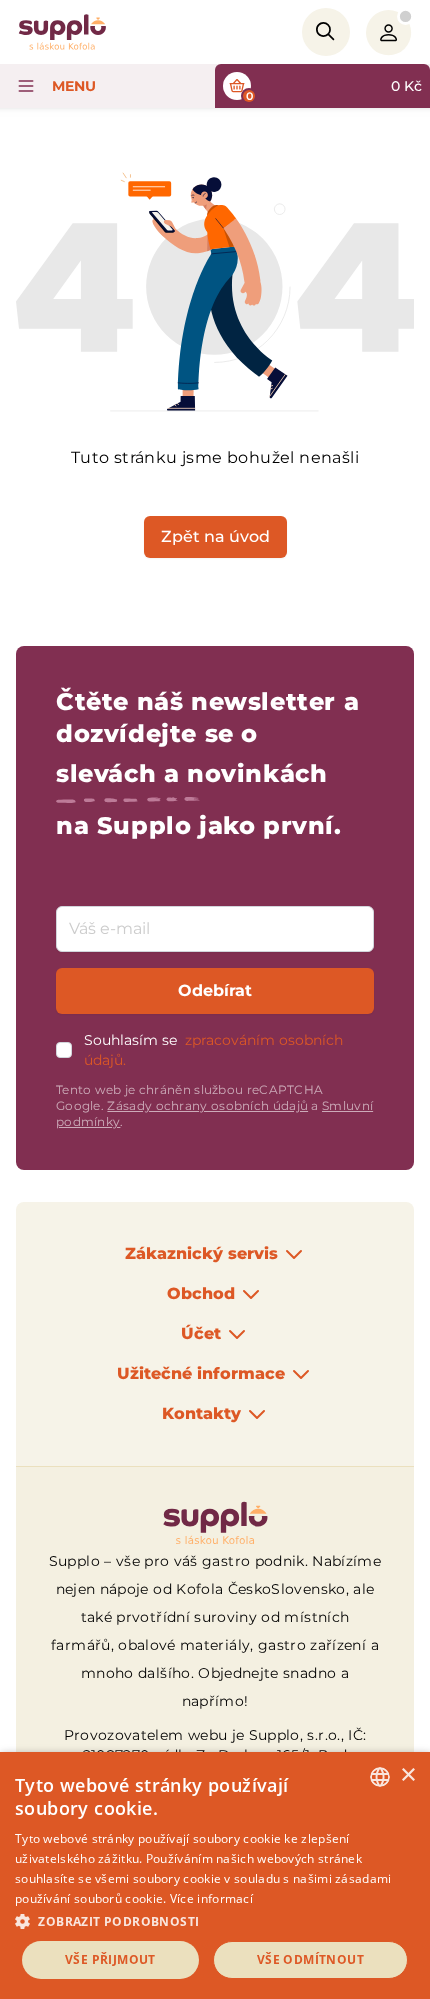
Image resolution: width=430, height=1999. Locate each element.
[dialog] (215, 1875)
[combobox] (380, 1777)
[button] (215, 1921)
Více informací (211, 1898)
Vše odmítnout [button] (310, 1959)
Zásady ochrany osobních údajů (207, 1105)
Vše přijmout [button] (110, 1959)
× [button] (407, 1775)
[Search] (326, 32)
